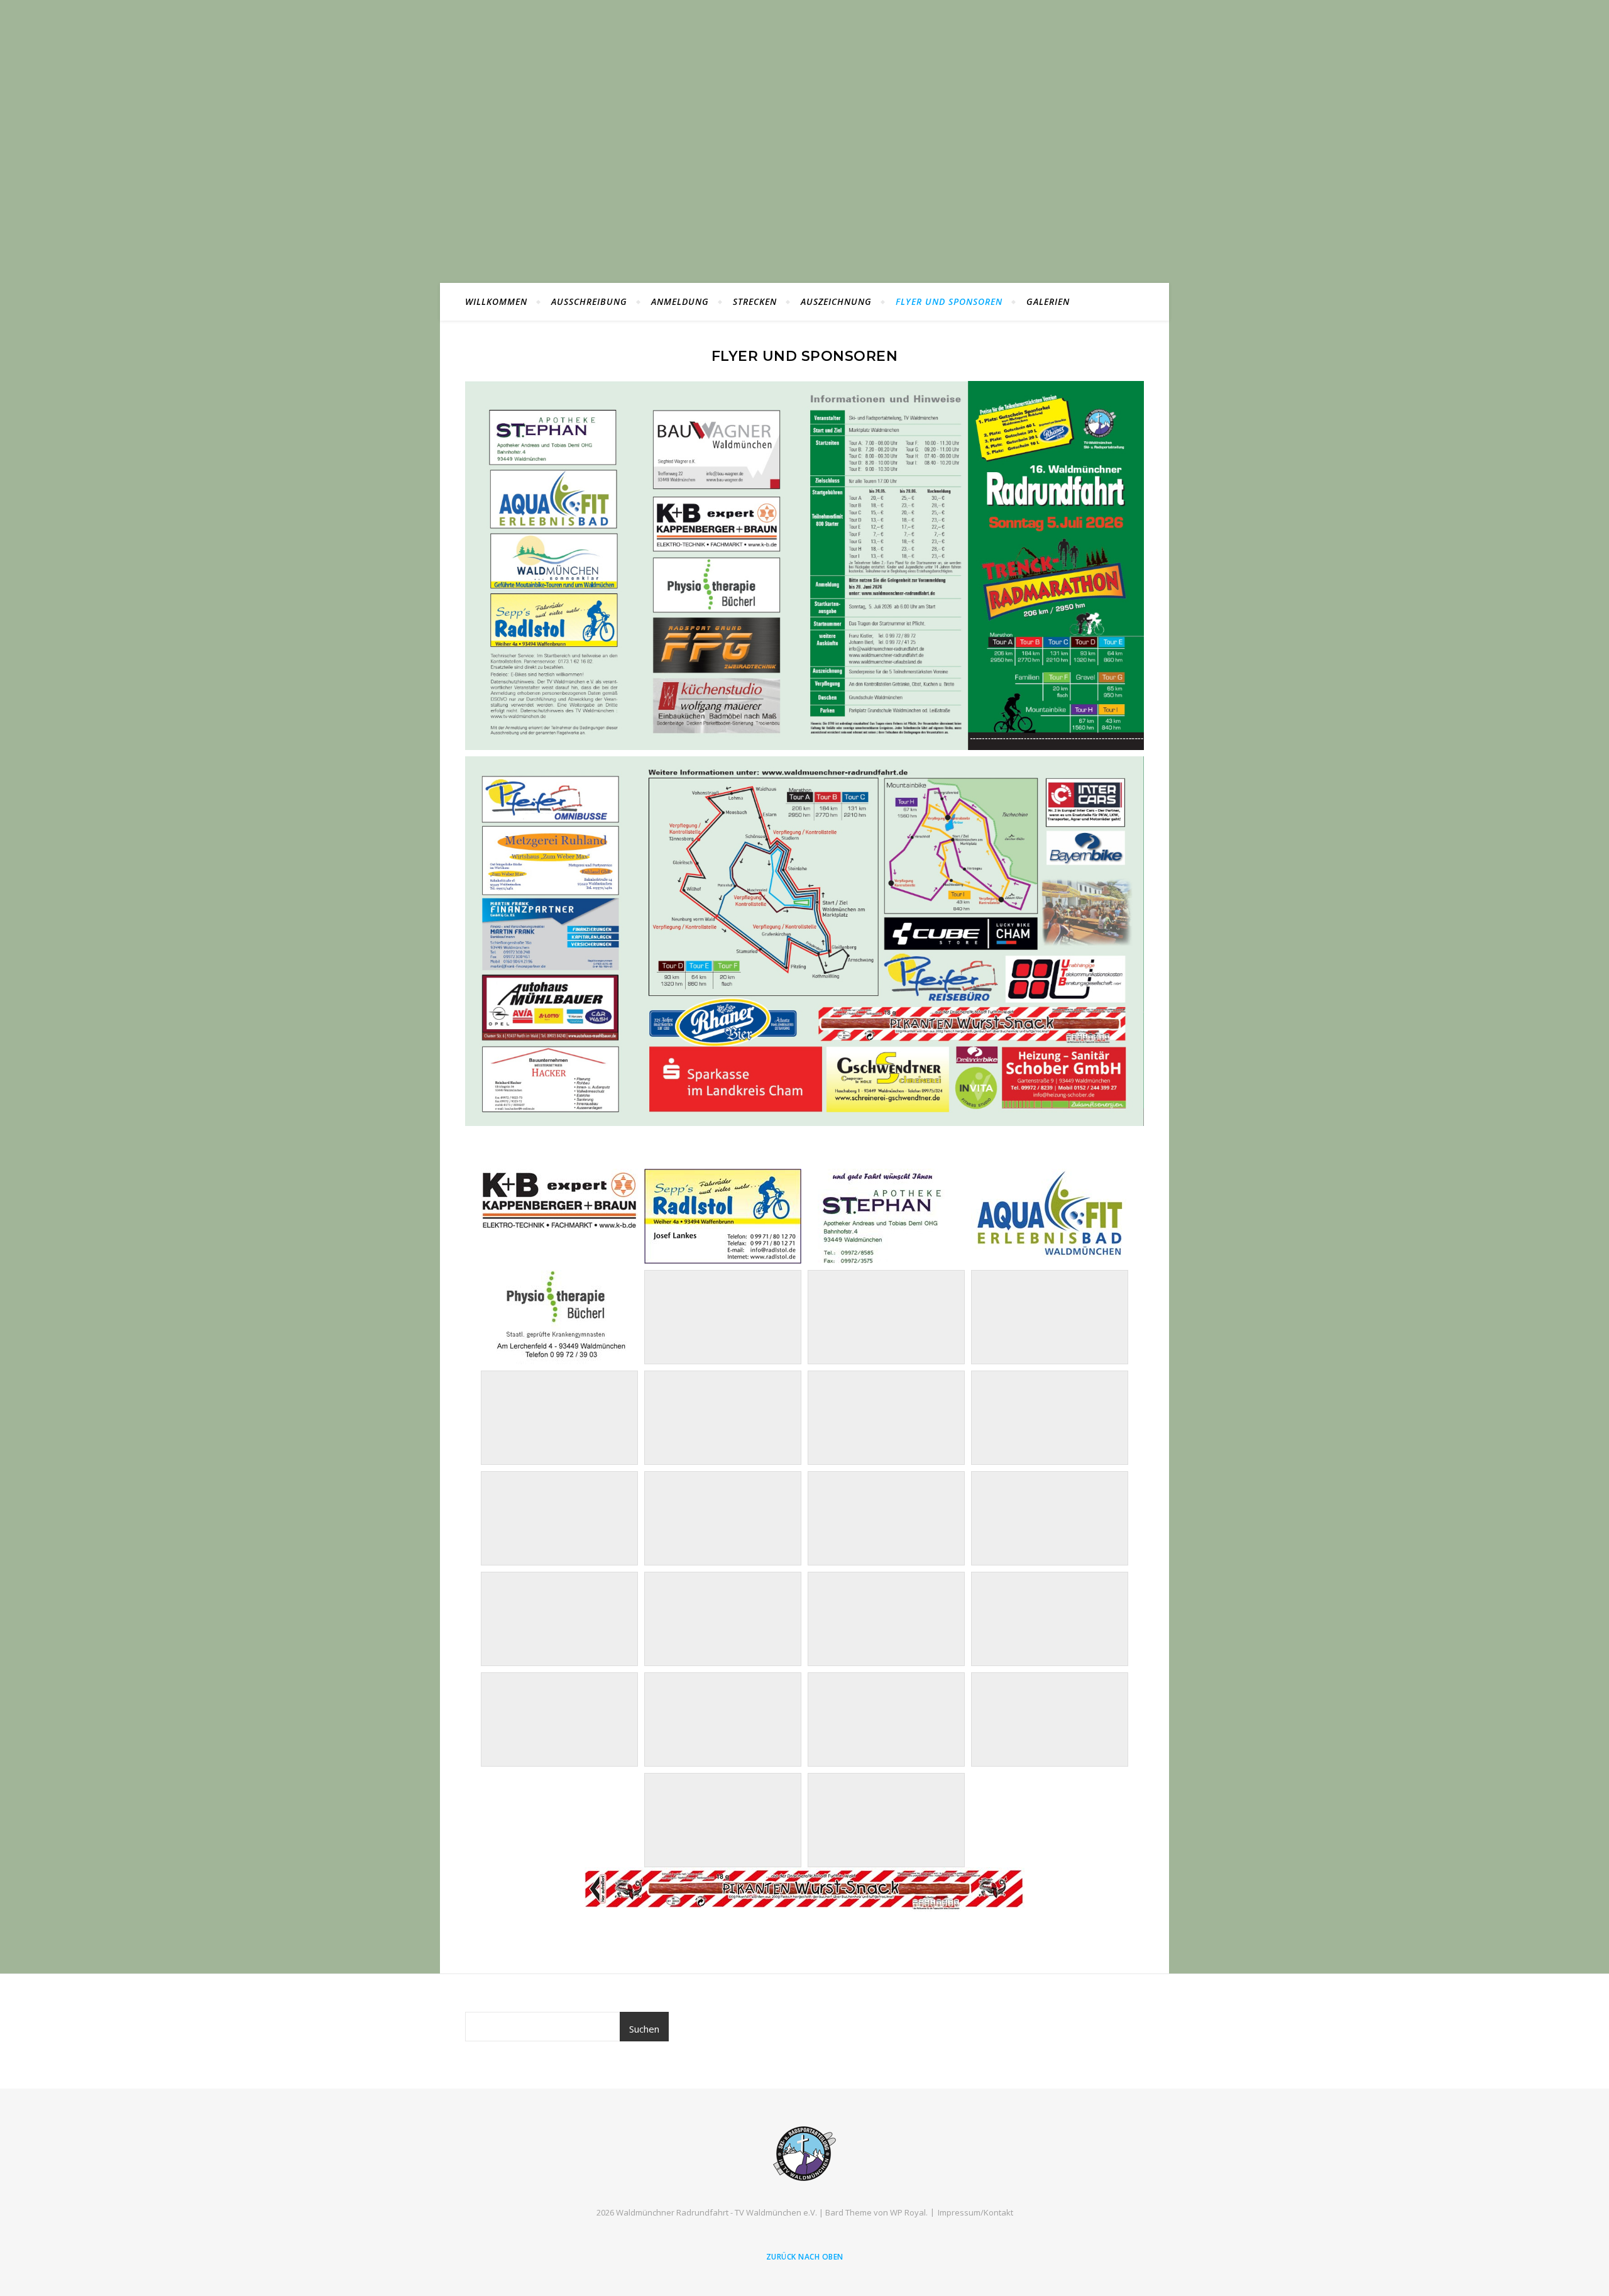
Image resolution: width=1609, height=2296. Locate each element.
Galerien (1048, 301)
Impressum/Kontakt (975, 2212)
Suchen (644, 2029)
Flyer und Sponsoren (949, 301)
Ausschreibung (589, 301)
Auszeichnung (836, 301)
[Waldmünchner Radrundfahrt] (804, 2154)
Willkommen (496, 301)
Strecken (755, 301)
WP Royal (908, 2212)
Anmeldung (680, 301)
